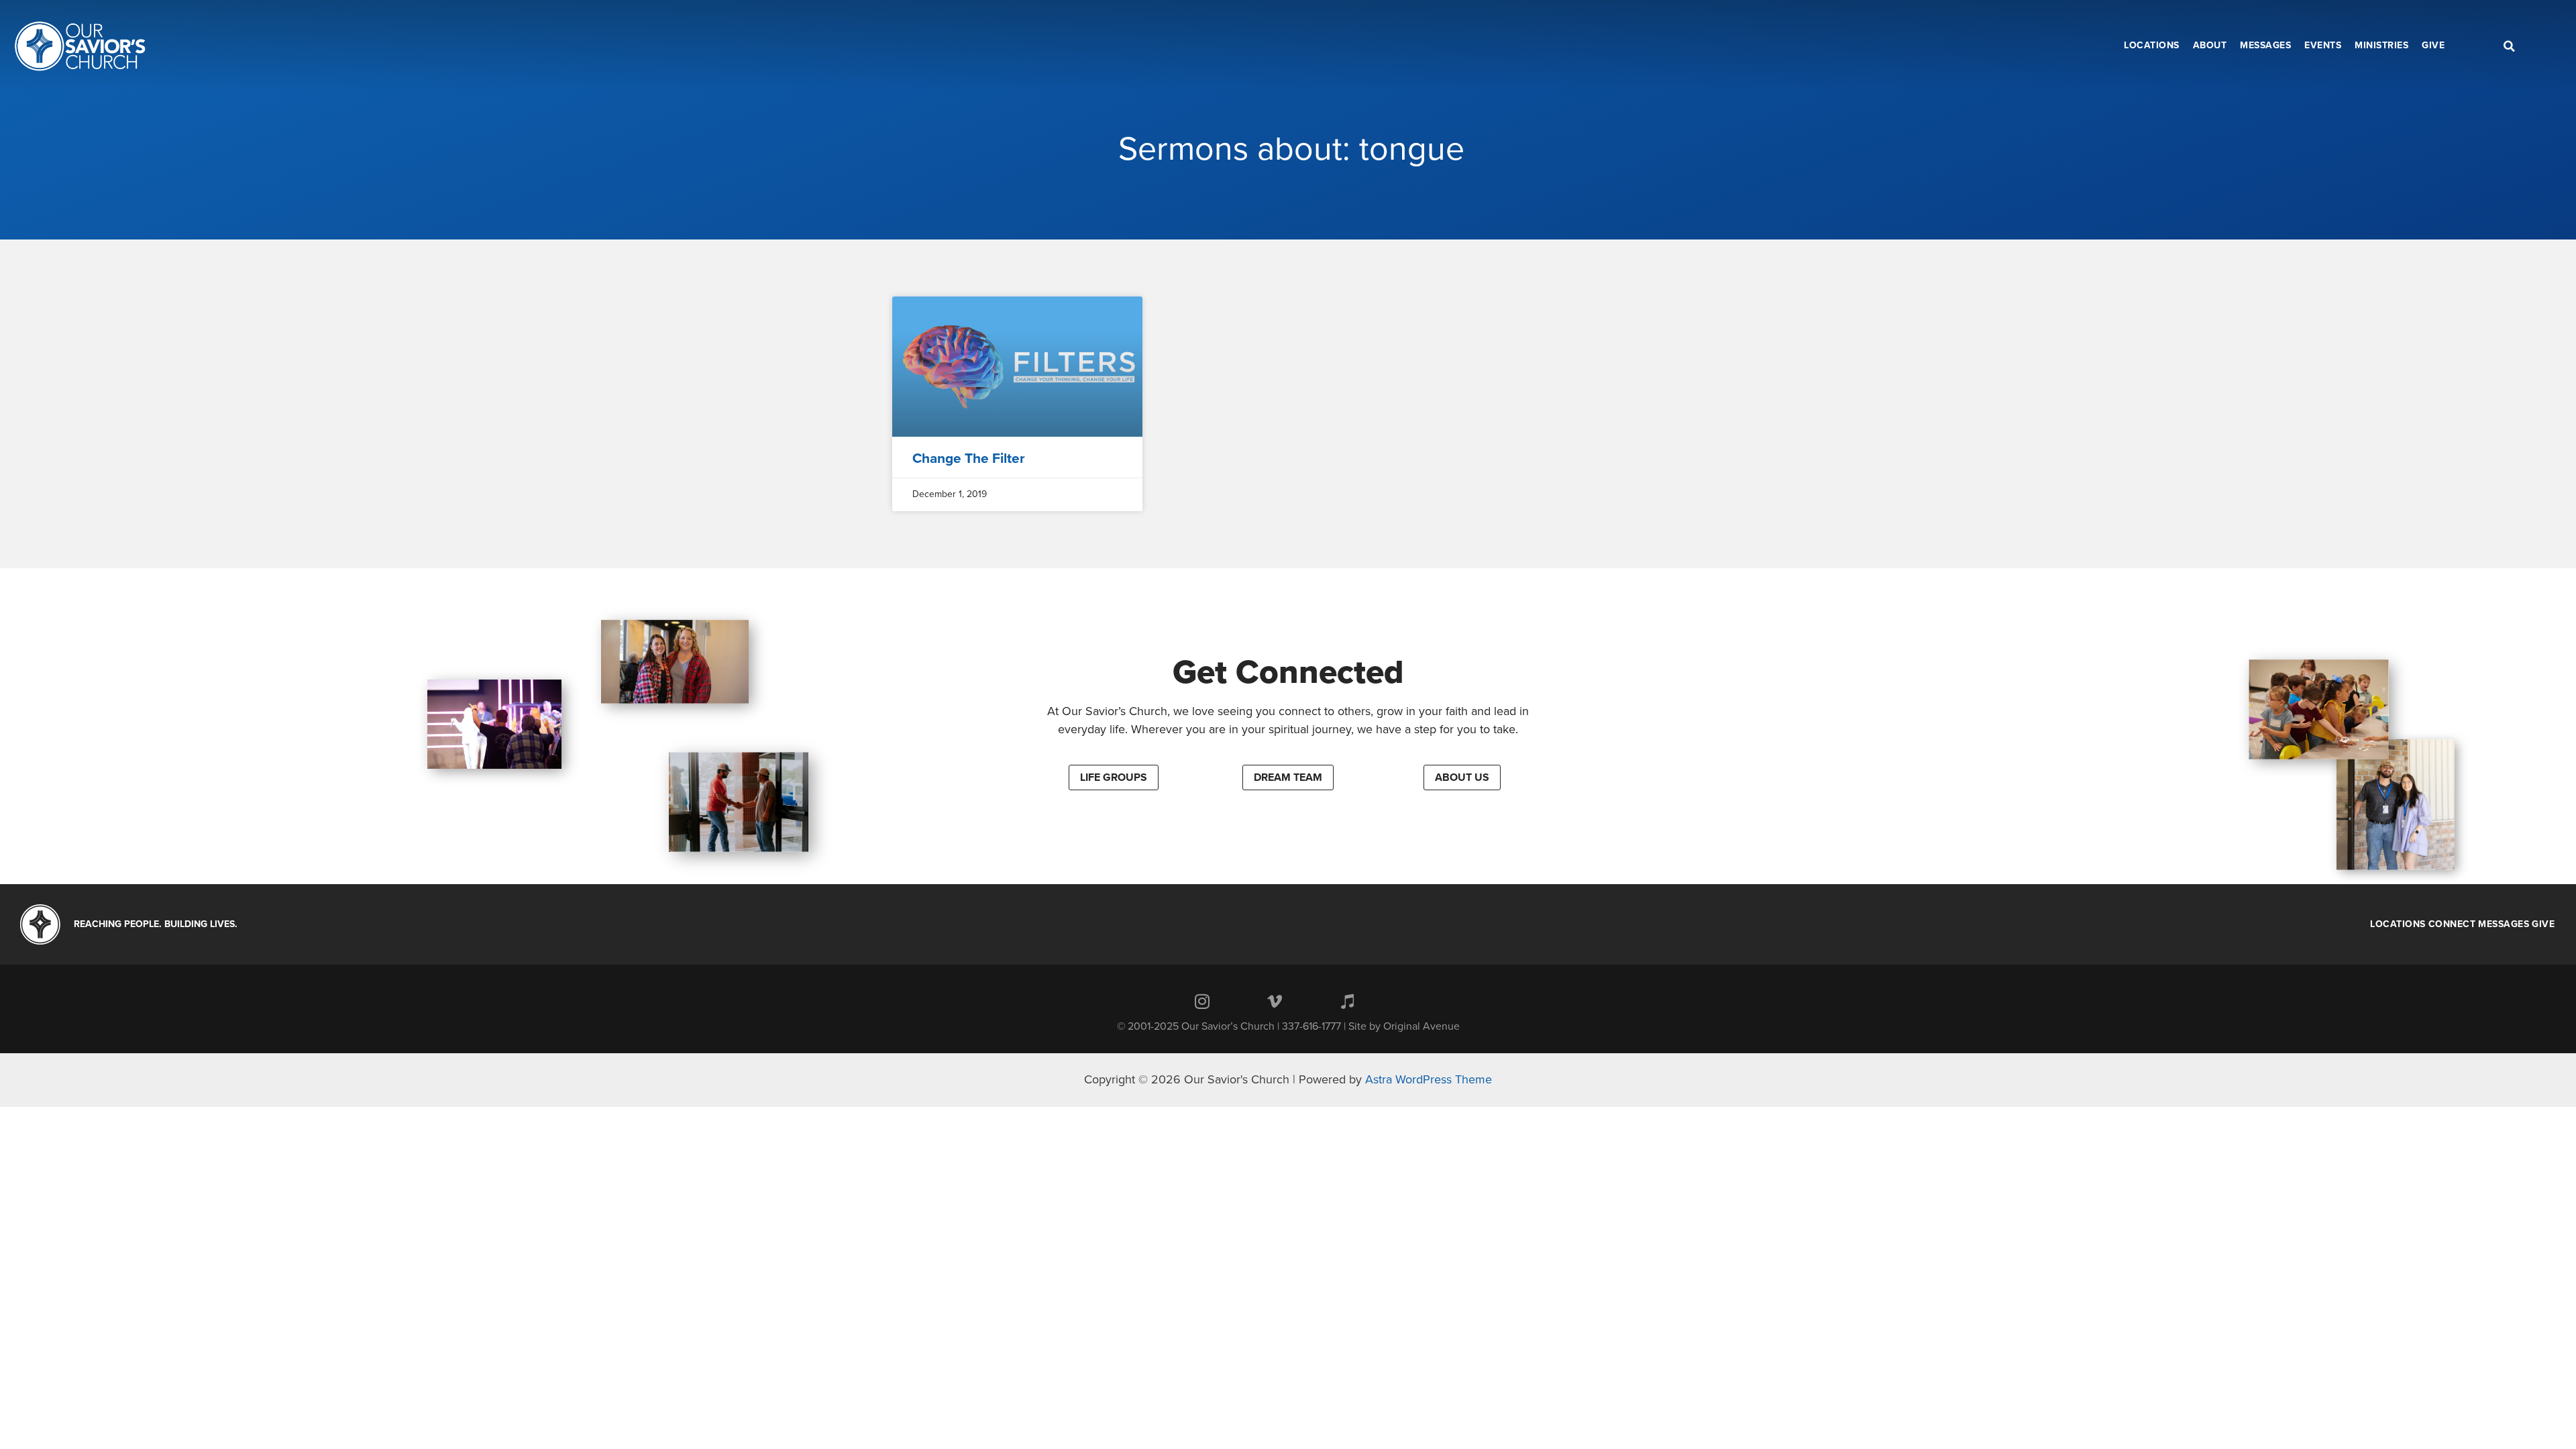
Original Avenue (1421, 1026)
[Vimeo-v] (1275, 1002)
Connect (2452, 924)
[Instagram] (1202, 1002)
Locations (2398, 924)
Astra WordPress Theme (1429, 1079)
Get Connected (1288, 672)
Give (2543, 924)
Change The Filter (969, 459)
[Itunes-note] (1347, 1002)
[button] (1114, 777)
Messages (2504, 924)
